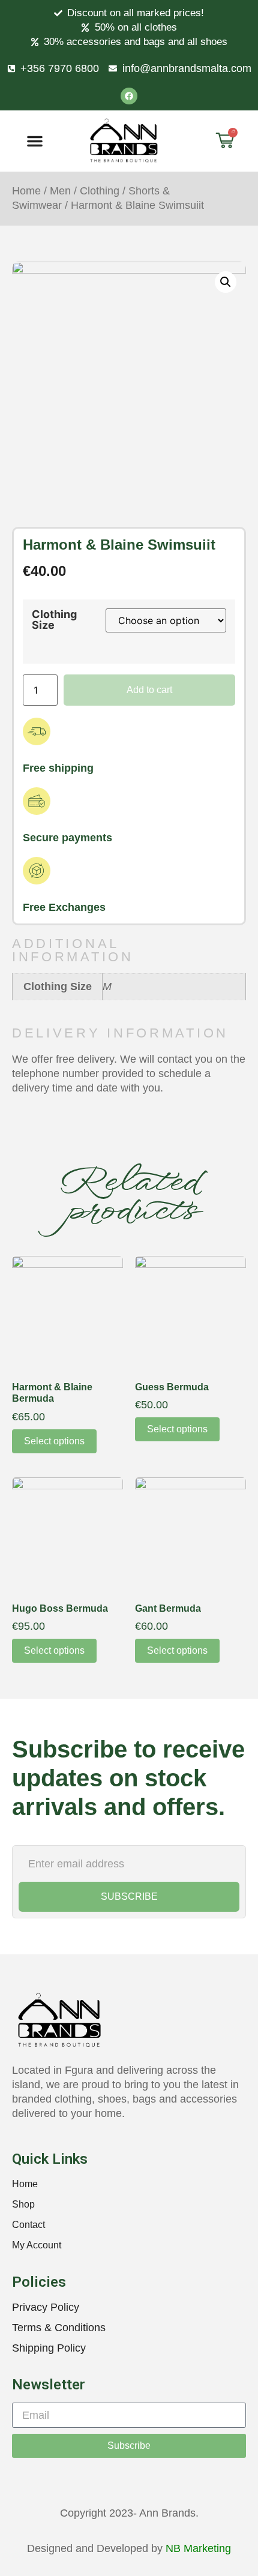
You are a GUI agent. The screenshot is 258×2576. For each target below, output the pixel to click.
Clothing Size (54, 620)
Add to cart (149, 690)
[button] (35, 141)
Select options (54, 1441)
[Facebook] (129, 96)
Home (26, 191)
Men (60, 191)
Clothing (100, 191)
